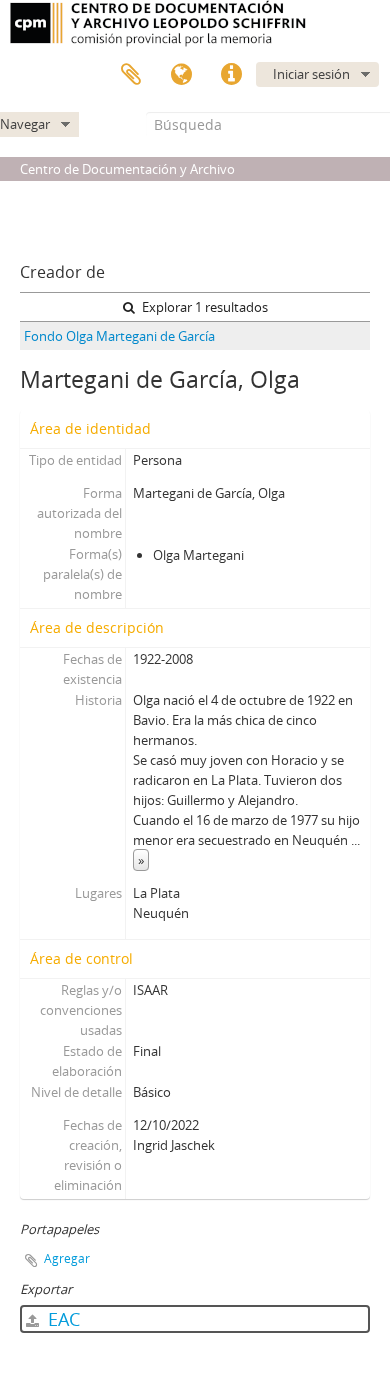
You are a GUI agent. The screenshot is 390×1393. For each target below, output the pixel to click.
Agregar (67, 1258)
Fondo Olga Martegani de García (119, 336)
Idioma (181, 75)
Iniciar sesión (311, 74)
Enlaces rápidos (231, 75)
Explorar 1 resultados (203, 307)
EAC (61, 1319)
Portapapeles (131, 75)
